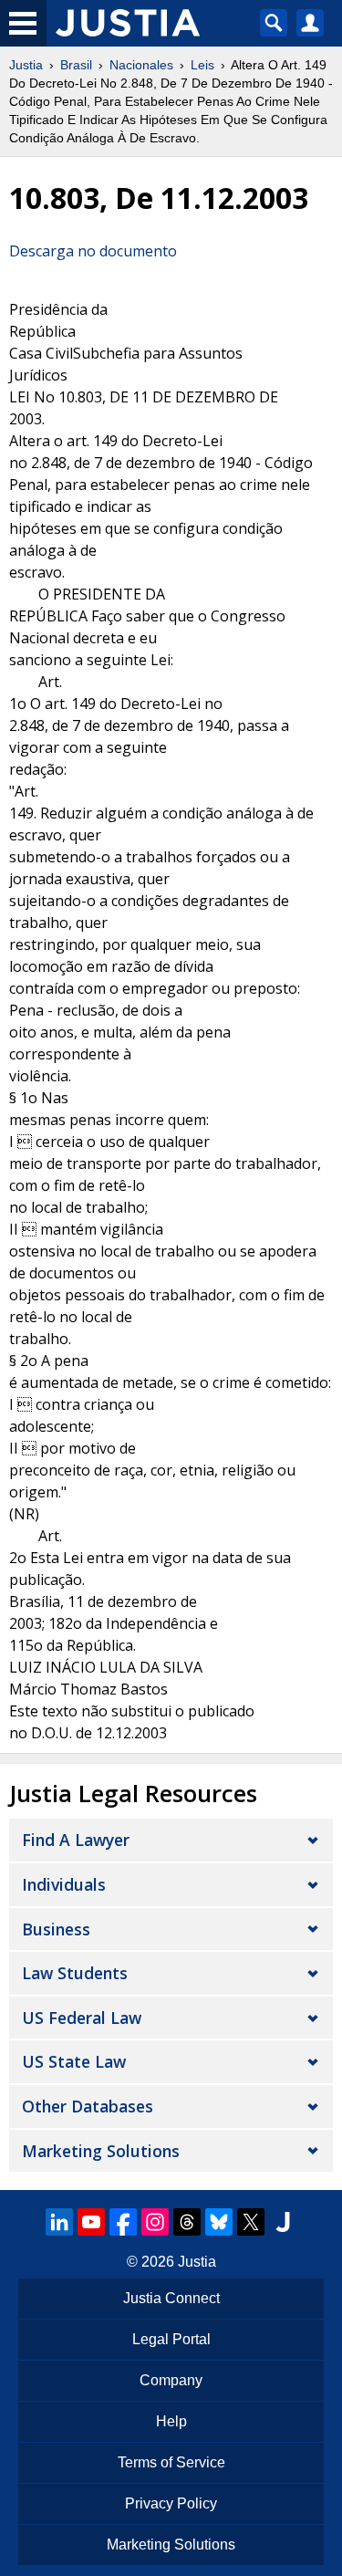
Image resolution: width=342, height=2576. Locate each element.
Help (171, 2421)
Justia (26, 65)
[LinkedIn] (59, 2222)
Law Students (75, 1973)
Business (56, 1929)
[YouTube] (91, 2222)
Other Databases (88, 2106)
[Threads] (187, 2222)
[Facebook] (123, 2222)
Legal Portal (171, 2339)
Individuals (64, 1884)
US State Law (74, 2061)
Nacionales (141, 65)
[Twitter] (251, 2222)
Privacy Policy (171, 2503)
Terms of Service (171, 2462)
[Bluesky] (219, 2222)
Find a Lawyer (76, 1840)
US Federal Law (82, 2018)
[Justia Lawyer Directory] (283, 2222)
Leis (202, 65)
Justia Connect (171, 2298)
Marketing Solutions (101, 2151)
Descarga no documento (93, 251)
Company (171, 2380)
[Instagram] (155, 2222)
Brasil (76, 65)
